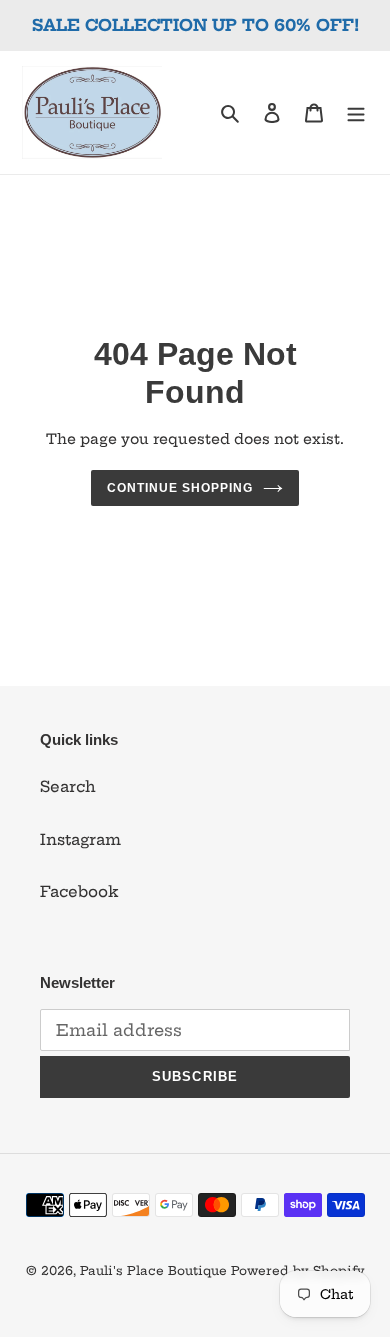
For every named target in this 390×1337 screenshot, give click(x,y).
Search (68, 786)
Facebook (79, 891)
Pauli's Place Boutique (153, 1270)
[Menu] (356, 112)
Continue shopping (180, 488)
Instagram (80, 839)
